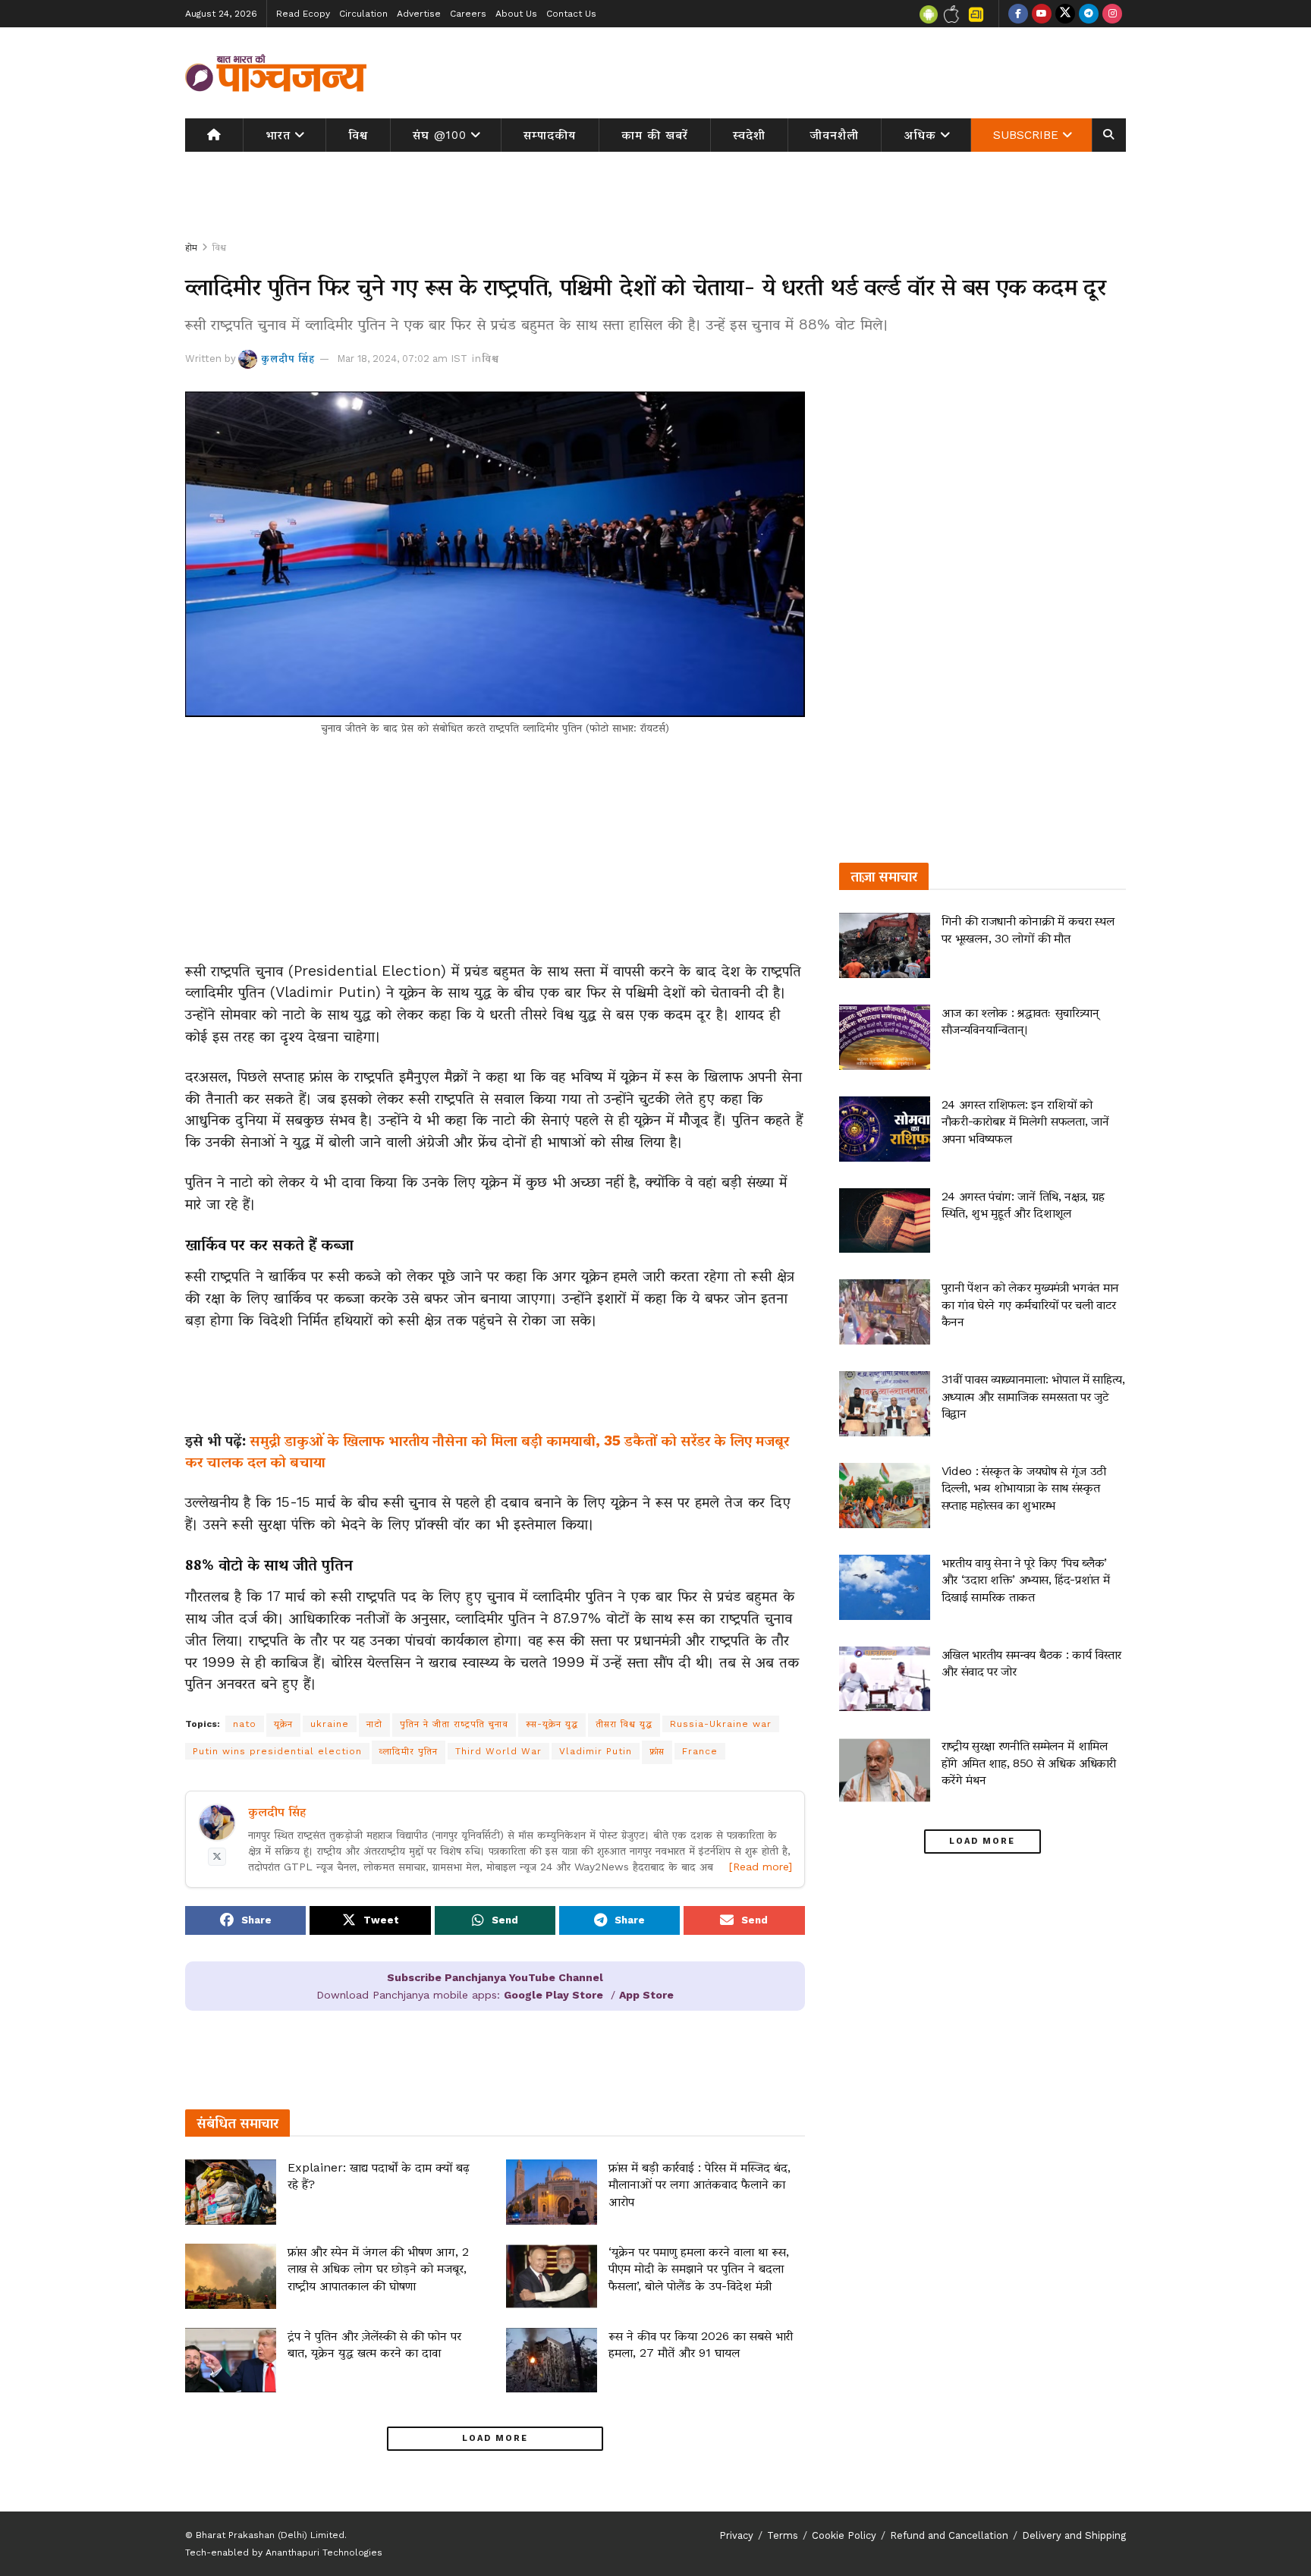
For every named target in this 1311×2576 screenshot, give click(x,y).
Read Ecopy (303, 14)
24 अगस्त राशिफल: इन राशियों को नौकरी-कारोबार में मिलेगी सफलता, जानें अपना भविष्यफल (1025, 1121)
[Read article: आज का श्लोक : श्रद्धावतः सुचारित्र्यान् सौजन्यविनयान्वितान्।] (885, 1037)
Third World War (498, 1751)
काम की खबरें (655, 135)
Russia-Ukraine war (721, 1724)
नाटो (374, 1724)
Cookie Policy (844, 2535)
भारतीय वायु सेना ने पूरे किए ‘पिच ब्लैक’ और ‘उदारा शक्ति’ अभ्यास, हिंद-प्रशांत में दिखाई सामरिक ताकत (1026, 1580)
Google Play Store (553, 1995)
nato (245, 1724)
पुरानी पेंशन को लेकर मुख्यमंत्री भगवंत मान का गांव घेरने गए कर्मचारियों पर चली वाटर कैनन (1030, 1304)
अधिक (920, 135)
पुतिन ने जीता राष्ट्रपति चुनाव (454, 1724)
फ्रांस (657, 1751)
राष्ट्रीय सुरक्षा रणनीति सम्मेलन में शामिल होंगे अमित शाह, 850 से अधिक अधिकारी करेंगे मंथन (1029, 1763)
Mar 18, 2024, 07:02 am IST (402, 359)
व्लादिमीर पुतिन (409, 1751)
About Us (516, 14)
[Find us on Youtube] (1042, 14)
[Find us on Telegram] (1089, 14)
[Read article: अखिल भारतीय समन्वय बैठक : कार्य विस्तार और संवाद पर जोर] (885, 1679)
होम (191, 247)
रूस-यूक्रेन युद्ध (552, 1724)
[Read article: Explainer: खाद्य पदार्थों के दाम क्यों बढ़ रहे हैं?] (231, 2192)
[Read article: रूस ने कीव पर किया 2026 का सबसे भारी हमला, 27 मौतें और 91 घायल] (552, 2361)
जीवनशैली (835, 135)
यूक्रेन (283, 1724)
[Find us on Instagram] (1112, 14)
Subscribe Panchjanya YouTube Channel (495, 1977)
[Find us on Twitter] (1065, 14)
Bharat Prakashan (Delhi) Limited (270, 2535)
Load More (495, 2438)
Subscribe (1026, 135)
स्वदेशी (749, 135)
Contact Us (571, 14)
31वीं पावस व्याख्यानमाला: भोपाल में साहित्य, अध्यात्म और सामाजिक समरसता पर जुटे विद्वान (1033, 1396)
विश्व (358, 135)
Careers (468, 14)
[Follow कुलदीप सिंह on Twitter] (217, 1857)
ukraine (330, 1724)
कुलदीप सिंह (288, 359)
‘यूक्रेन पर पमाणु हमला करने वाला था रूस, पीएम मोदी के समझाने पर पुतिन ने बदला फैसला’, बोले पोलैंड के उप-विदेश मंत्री (699, 2269)
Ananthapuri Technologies (324, 2552)
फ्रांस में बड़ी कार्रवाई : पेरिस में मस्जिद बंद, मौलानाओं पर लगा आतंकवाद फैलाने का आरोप (700, 2184)
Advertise (419, 14)
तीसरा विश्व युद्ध (624, 1724)
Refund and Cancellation (949, 2535)
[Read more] (761, 1867)
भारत (278, 135)
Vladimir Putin (596, 1751)
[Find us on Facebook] (1018, 14)
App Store (646, 1995)
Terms (783, 2535)
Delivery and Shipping (1074, 2535)
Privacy (736, 2535)
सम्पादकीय (550, 135)
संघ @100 (440, 135)
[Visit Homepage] (276, 73)
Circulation (363, 14)
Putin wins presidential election (277, 1751)
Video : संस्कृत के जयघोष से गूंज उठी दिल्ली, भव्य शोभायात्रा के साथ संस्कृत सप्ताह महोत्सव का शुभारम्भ (1024, 1488)
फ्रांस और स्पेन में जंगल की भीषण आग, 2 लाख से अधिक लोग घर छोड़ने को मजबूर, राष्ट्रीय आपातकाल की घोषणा (378, 2269)
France (700, 1751)
